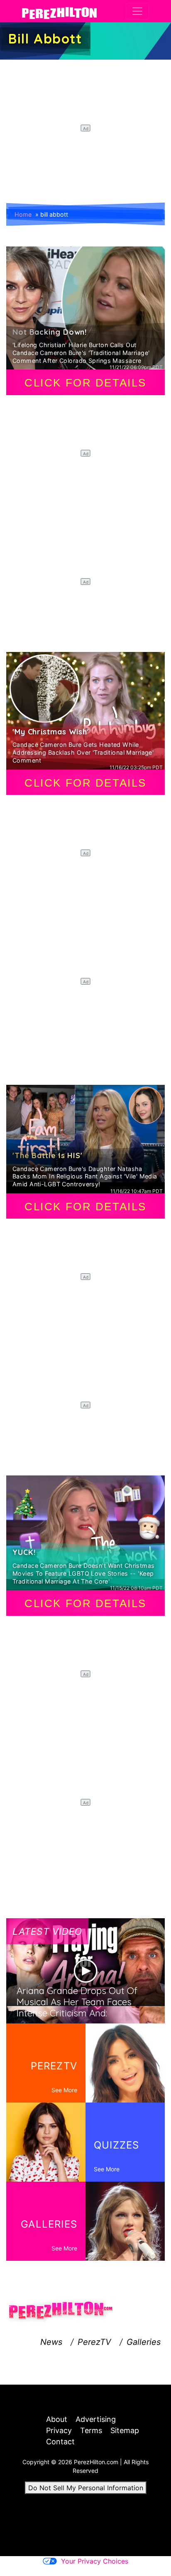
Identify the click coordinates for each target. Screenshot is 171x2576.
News (51, 2342)
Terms (91, 2430)
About (57, 2419)
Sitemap (125, 2430)
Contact (60, 2442)
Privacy (59, 2430)
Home (23, 214)
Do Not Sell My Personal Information (86, 2488)
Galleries (144, 2342)
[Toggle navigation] (137, 11)
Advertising (96, 2419)
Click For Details (85, 383)
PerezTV (94, 2342)
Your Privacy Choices (95, 2561)
